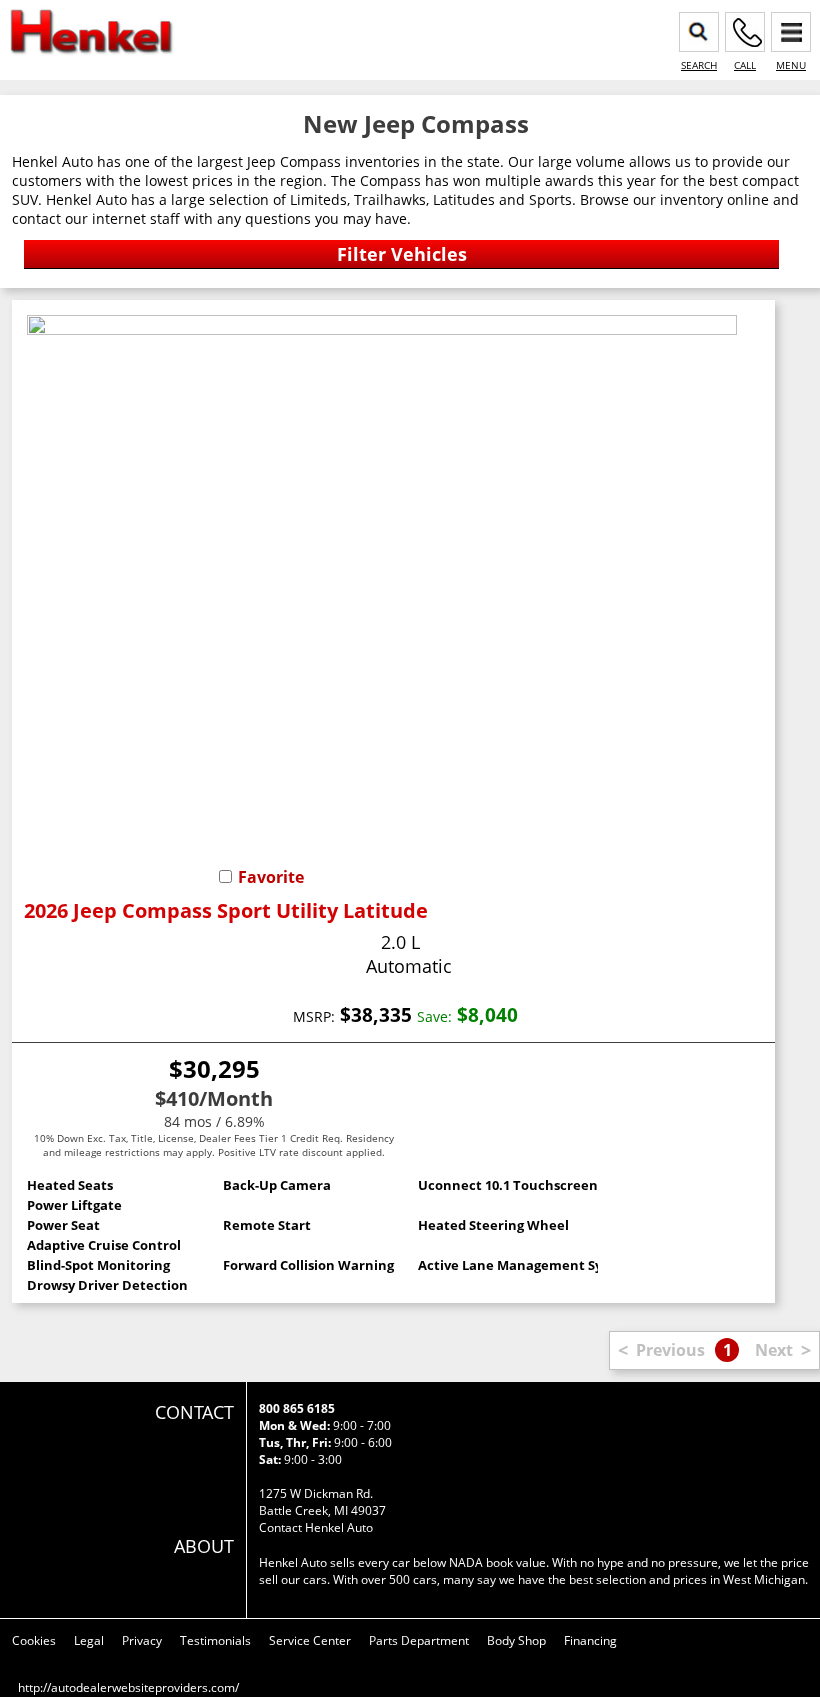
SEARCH (699, 65)
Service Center (310, 1640)
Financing (590, 1640)
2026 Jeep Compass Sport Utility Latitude (226, 910)
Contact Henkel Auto (316, 1527)
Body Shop (516, 1640)
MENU (791, 65)
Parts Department (419, 1640)
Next (774, 1350)
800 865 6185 (297, 1408)
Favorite (271, 877)
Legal (89, 1640)
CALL (745, 65)
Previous (670, 1350)
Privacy (142, 1640)
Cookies (34, 1640)
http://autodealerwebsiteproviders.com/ (128, 1687)
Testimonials (215, 1640)
